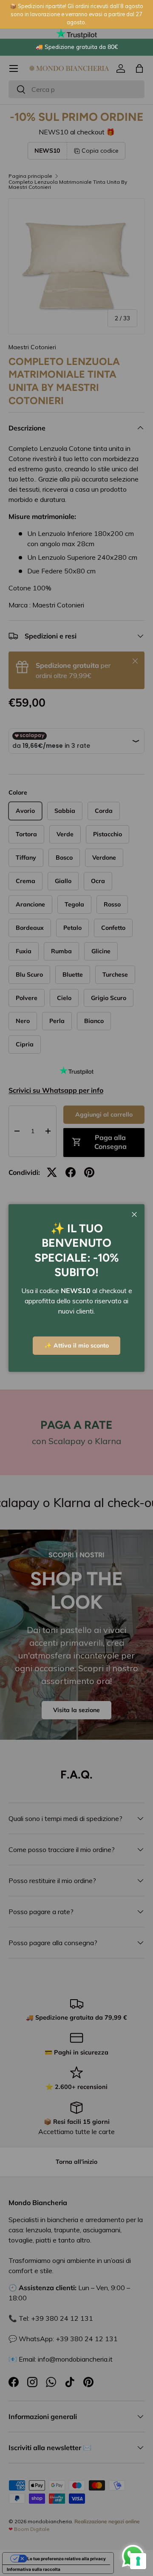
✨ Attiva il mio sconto (76, 1345)
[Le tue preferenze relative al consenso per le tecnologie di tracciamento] (138, 2561)
